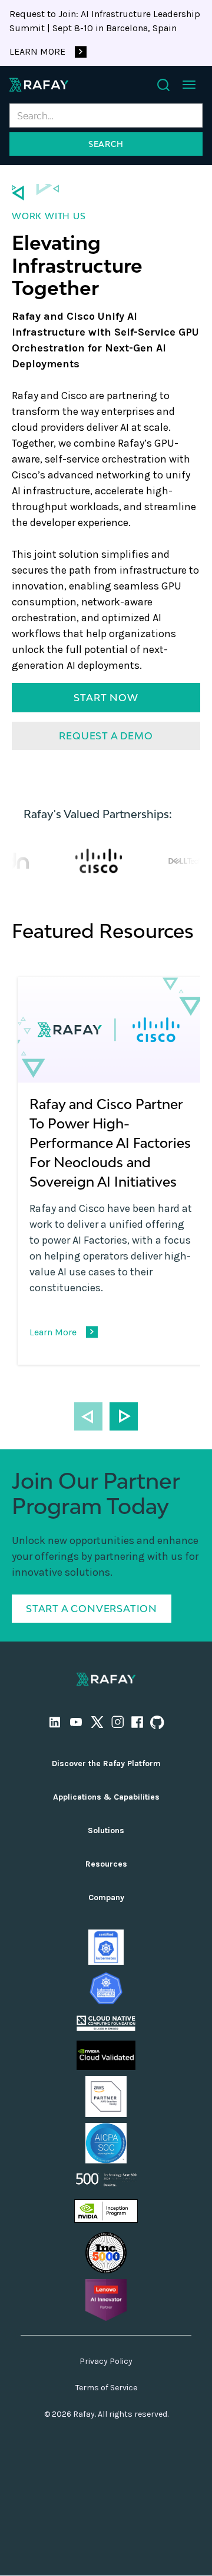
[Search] (163, 85)
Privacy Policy (106, 2361)
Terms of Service (106, 2388)
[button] (189, 85)
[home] (39, 85)
